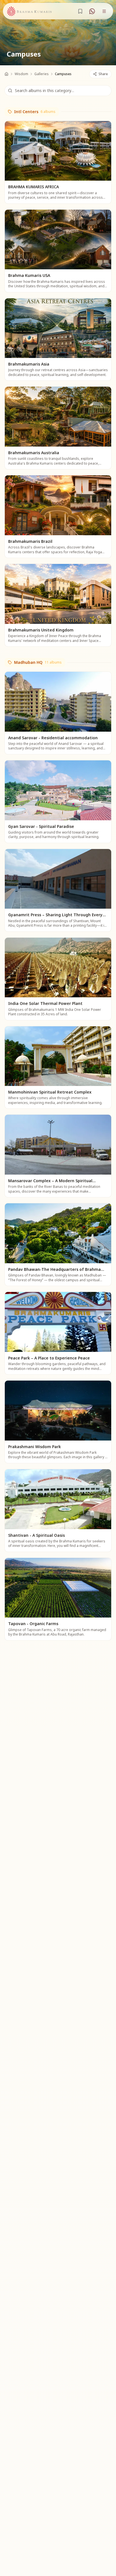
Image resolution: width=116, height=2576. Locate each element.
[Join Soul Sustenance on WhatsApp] (92, 11)
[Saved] (80, 11)
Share (103, 74)
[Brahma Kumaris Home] (29, 11)
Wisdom (21, 74)
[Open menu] (104, 11)
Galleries (42, 74)
